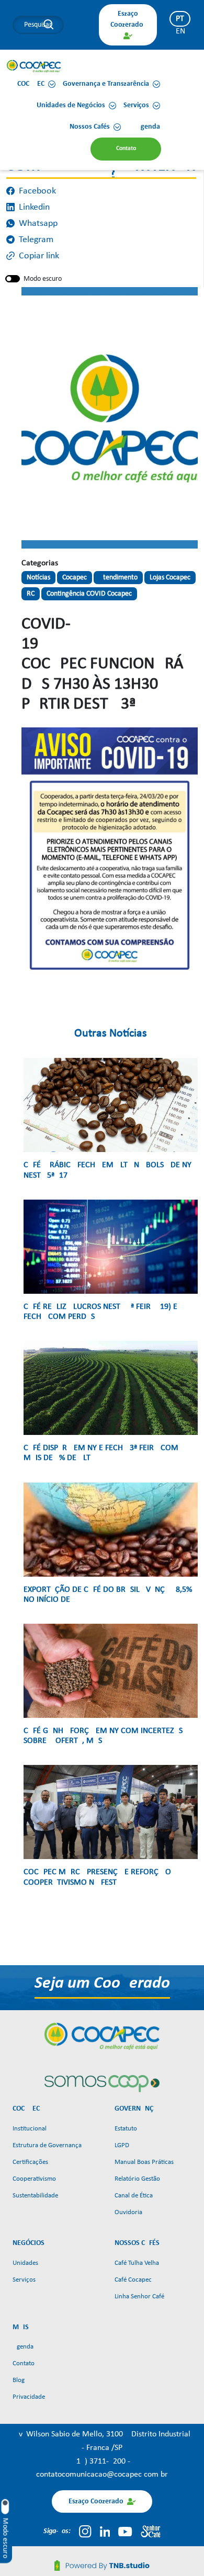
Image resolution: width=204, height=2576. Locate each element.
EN (180, 31)
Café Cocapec (133, 2280)
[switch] (13, 279)
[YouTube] (125, 2532)
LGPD (122, 2145)
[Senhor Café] (151, 2532)
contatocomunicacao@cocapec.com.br (102, 2475)
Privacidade (29, 2397)
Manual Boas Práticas (144, 2162)
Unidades (25, 2263)
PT (180, 19)
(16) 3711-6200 (101, 2461)
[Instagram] (85, 2532)
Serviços (24, 2280)
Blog (19, 2380)
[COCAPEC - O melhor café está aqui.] (34, 66)
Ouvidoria (128, 2212)
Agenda (23, 2347)
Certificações (30, 2162)
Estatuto (126, 2129)
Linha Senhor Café (139, 2296)
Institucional (30, 2129)
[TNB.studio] (102, 2566)
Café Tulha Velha (137, 2263)
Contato (24, 2363)
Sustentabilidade (35, 2196)
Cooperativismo (34, 2179)
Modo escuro (43, 279)
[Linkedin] (105, 2532)
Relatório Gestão (137, 2179)
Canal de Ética (134, 2196)
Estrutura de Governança (47, 2145)
